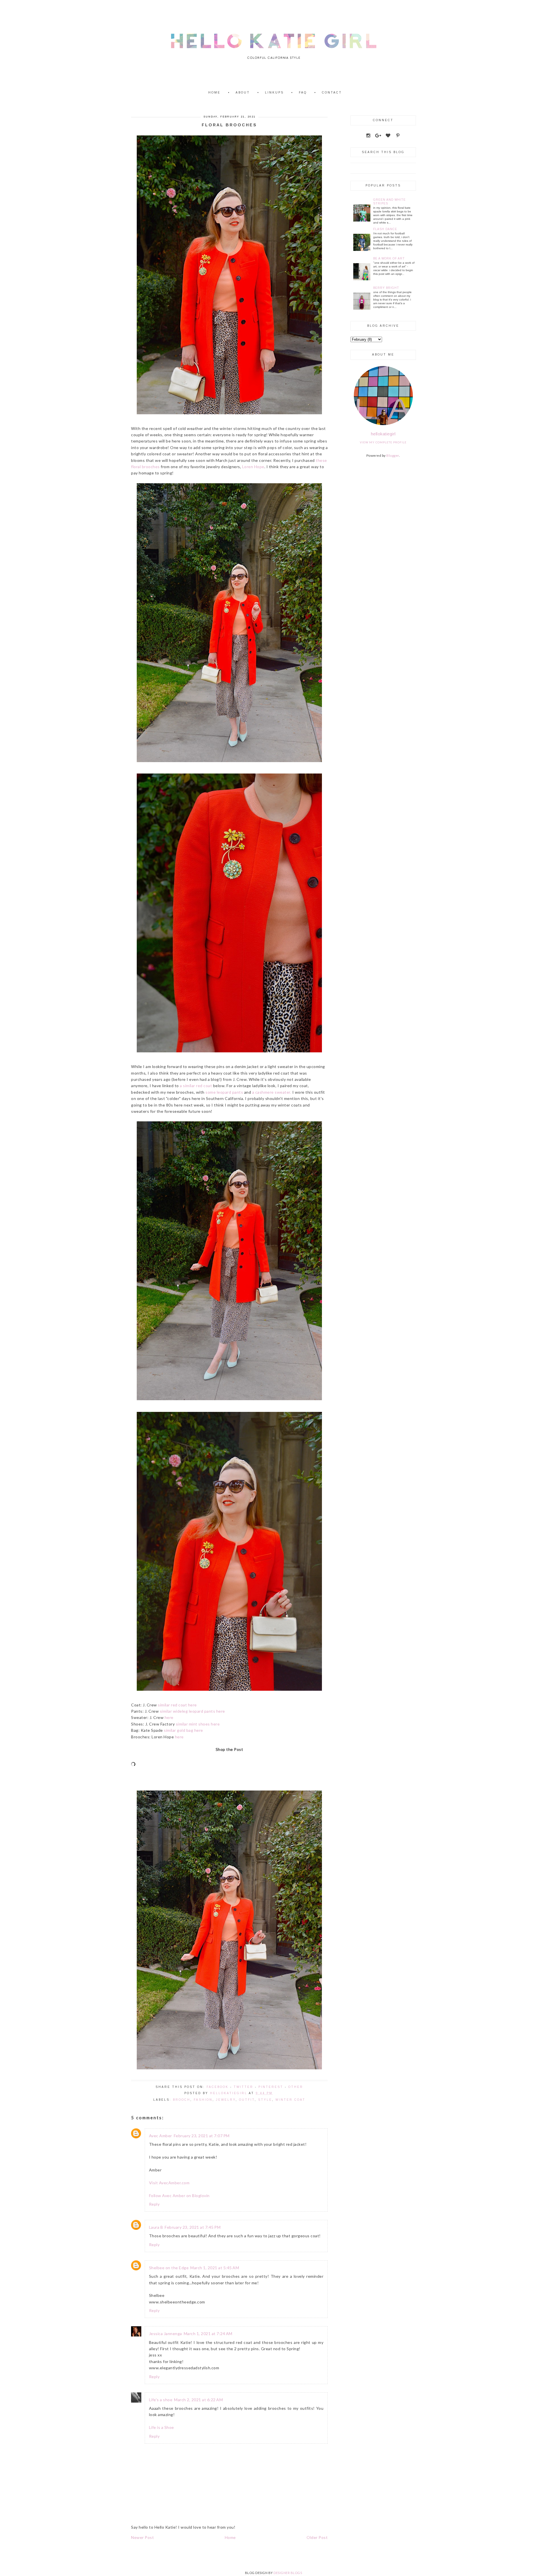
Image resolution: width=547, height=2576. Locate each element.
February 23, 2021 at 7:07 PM (202, 2136)
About (243, 93)
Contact (332, 93)
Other (296, 2087)
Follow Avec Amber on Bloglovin (179, 2196)
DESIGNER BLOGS (288, 2573)
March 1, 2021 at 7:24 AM (208, 2334)
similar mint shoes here (198, 1724)
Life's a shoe (161, 2400)
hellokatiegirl (383, 434)
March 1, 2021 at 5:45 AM (215, 2268)
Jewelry (226, 2100)
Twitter (243, 2087)
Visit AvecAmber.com (169, 2183)
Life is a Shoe (162, 2427)
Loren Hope (253, 467)
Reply (154, 2204)
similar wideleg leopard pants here (192, 1711)
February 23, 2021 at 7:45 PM (193, 2227)
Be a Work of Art (389, 258)
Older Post (317, 2537)
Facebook (218, 2087)
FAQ (303, 93)
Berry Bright (386, 288)
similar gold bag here (183, 1730)
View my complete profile (383, 442)
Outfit (247, 2100)
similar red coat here (177, 1705)
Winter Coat (290, 2100)
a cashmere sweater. (272, 1092)
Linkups (274, 93)
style (265, 2100)
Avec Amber (161, 2136)
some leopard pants (224, 1092)
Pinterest (271, 2087)
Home (214, 93)
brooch (182, 2100)
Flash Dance (385, 229)
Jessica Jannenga (166, 2334)
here (169, 1717)
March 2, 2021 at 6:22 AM (198, 2400)
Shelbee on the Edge (169, 2268)
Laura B (156, 2227)
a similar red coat (196, 1086)
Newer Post (142, 2537)
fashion (203, 2100)
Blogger (393, 455)
